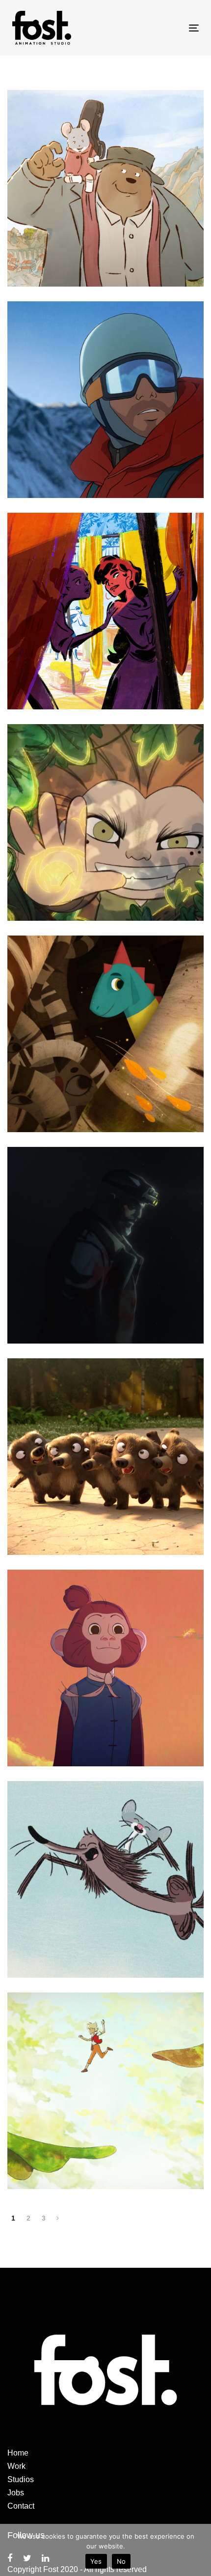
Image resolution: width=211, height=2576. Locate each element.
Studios (21, 2479)
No (121, 2561)
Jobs (16, 2493)
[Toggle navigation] (168, 28)
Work (16, 2466)
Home (18, 2453)
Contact (21, 2506)
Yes (96, 2561)
